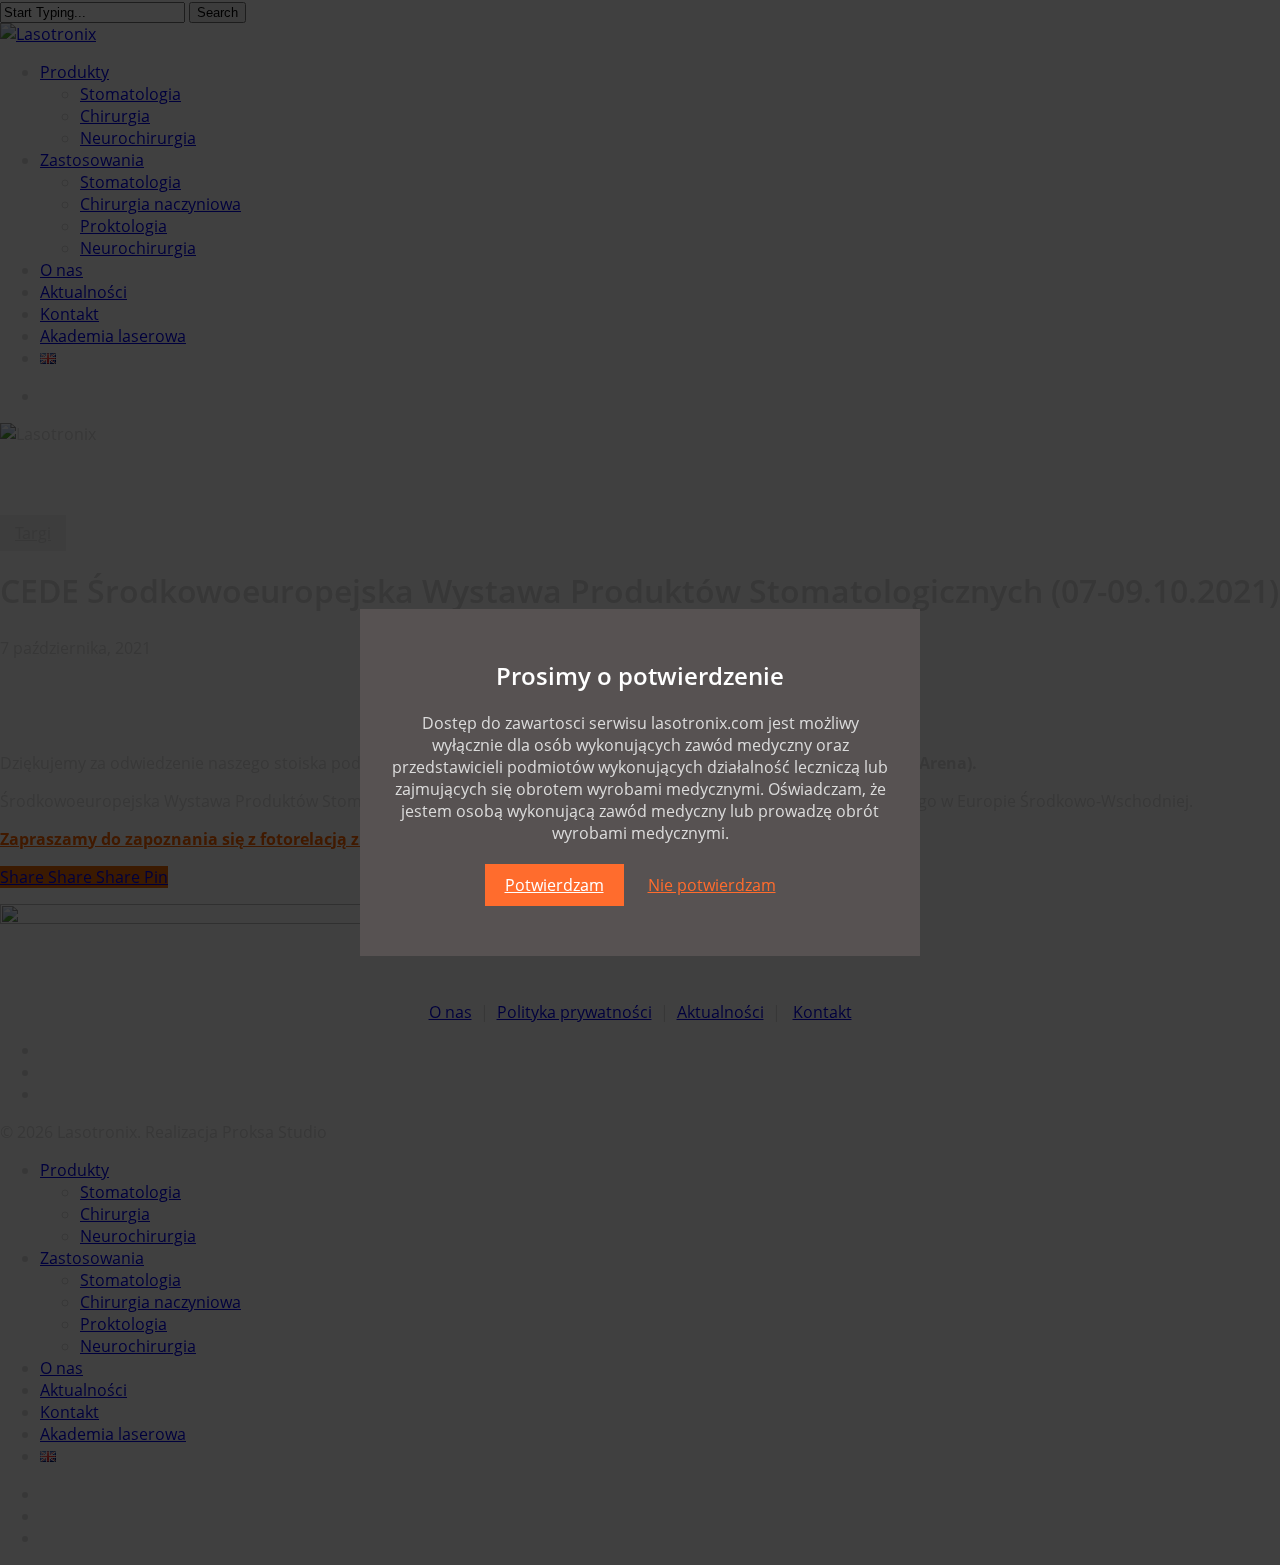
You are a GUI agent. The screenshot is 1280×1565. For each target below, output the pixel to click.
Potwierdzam (554, 885)
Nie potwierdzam (712, 885)
